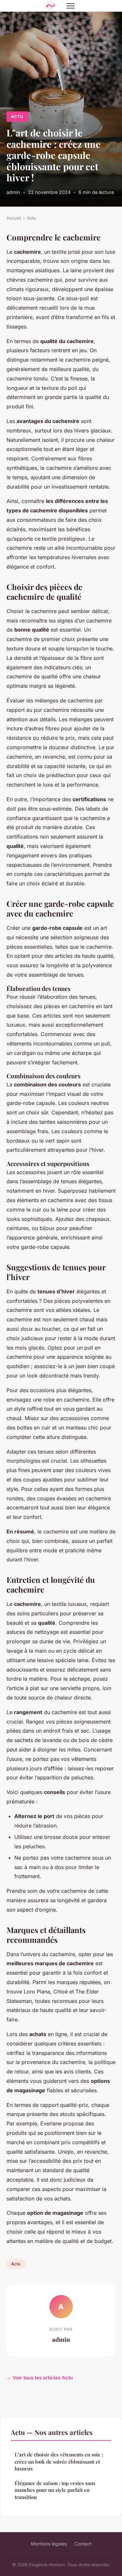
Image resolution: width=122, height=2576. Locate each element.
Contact (83, 2544)
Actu (17, 116)
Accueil (14, 218)
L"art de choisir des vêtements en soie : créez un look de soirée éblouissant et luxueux (59, 2461)
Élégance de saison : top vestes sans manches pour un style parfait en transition (55, 2490)
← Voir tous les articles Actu (40, 2378)
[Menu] (71, 6)
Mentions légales (49, 2544)
